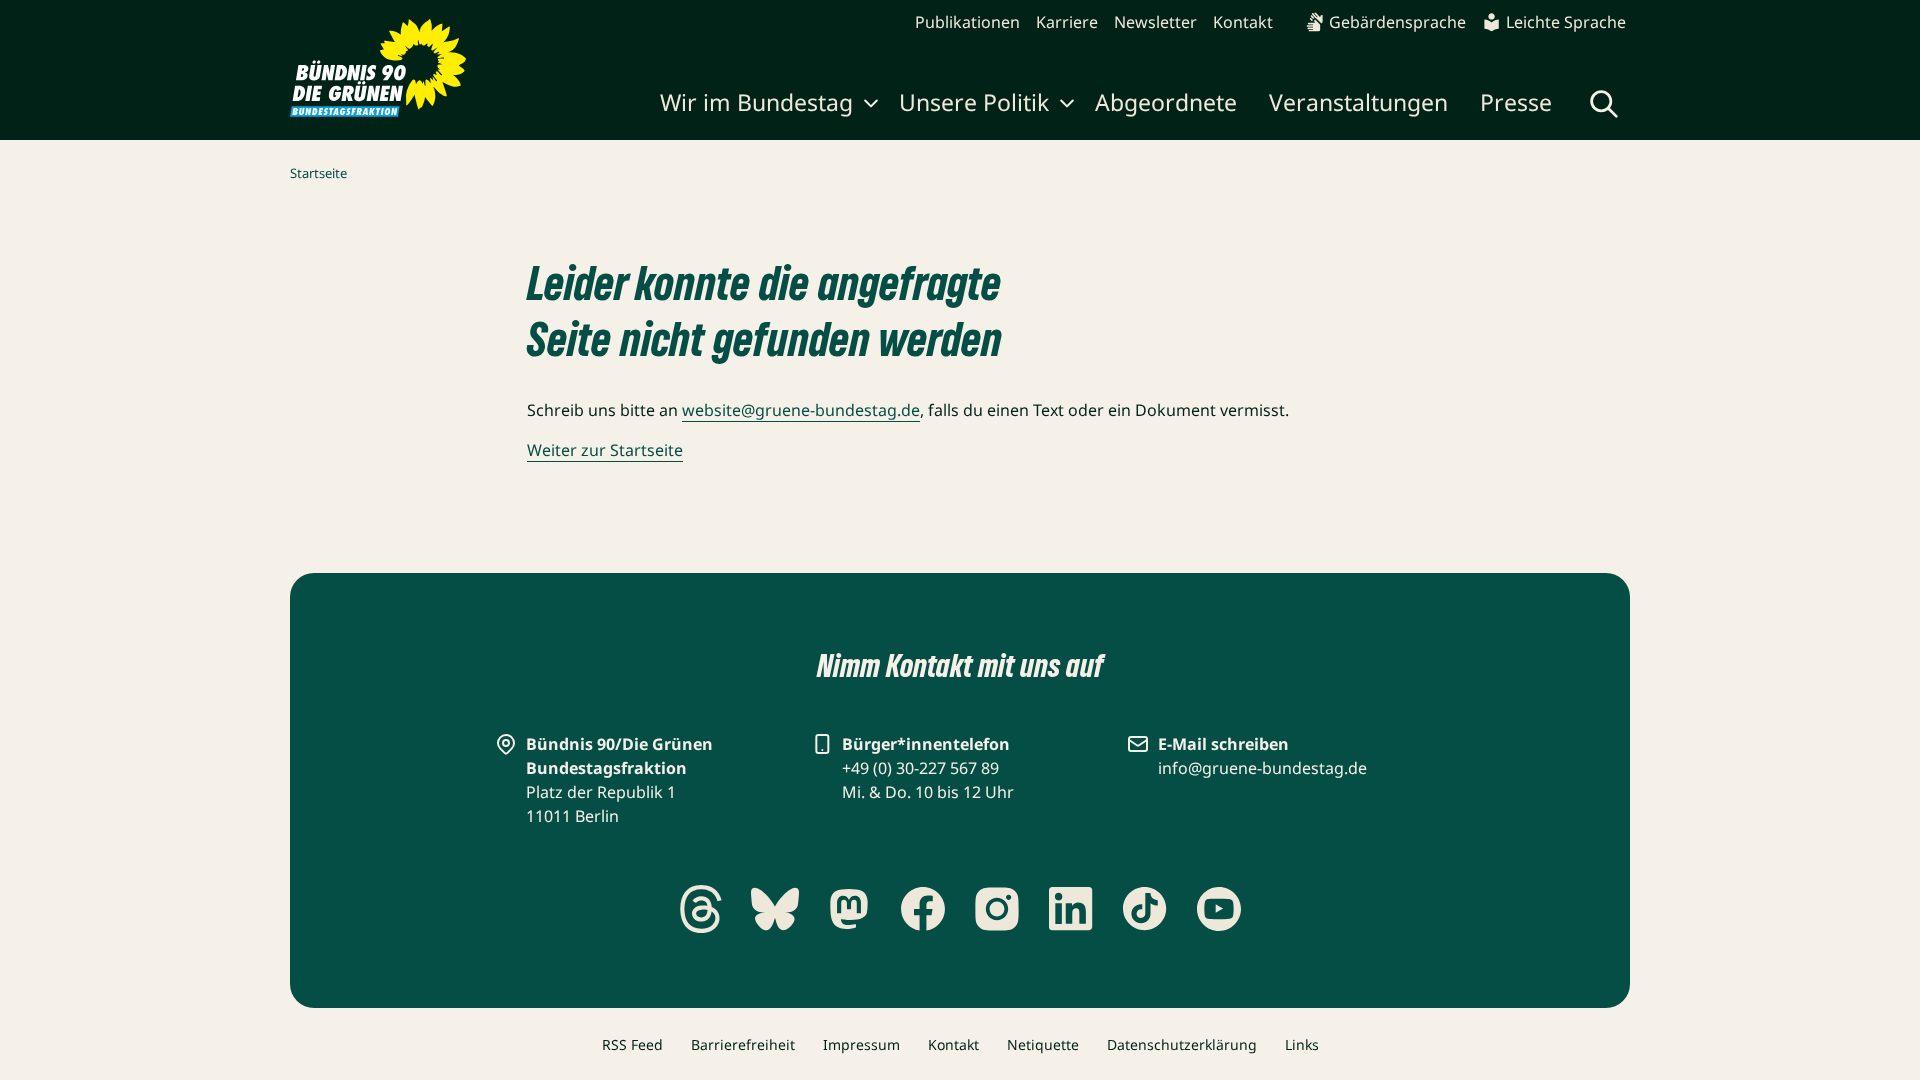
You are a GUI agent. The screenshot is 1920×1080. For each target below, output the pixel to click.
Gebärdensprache (1397, 22)
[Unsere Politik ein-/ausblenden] (1067, 106)
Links (1302, 1044)
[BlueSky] (775, 909)
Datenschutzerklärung (1182, 1044)
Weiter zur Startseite (605, 450)
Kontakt (1243, 22)
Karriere (1067, 22)
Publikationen (967, 22)
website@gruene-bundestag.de (801, 410)
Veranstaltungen (1358, 102)
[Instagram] (997, 909)
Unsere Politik (974, 102)
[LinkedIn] (1071, 909)
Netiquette (1043, 1044)
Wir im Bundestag (756, 102)
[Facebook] (923, 909)
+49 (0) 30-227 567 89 (920, 768)
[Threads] (701, 909)
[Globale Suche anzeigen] (1604, 104)
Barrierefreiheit (743, 1044)
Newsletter (1155, 22)
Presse (1516, 102)
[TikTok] (1145, 909)
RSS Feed (632, 1044)
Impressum (861, 1044)
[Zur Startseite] (378, 68)
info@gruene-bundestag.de (1262, 768)
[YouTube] (1219, 909)
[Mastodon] (849, 909)
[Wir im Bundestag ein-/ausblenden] (871, 106)
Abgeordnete (1166, 102)
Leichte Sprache (1566, 22)
